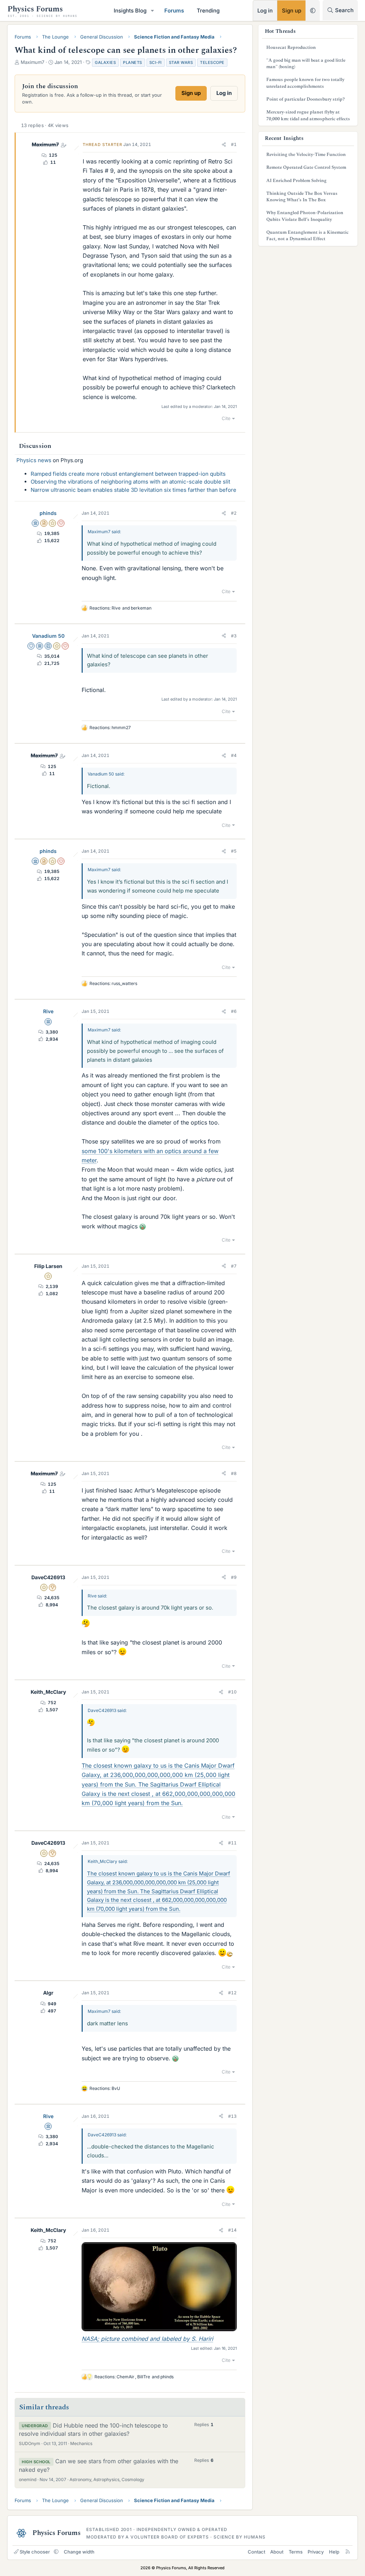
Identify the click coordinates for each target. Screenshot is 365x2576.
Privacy (316, 2552)
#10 (232, 1692)
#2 (234, 513)
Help (334, 2552)
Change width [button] (79, 2552)
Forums (174, 11)
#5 (234, 851)
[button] (153, 11)
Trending (208, 11)
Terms (296, 2552)
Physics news (34, 460)
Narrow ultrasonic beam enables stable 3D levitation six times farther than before (133, 490)
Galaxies (105, 62)
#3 (234, 636)
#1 (234, 144)
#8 (234, 1473)
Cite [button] (226, 418)
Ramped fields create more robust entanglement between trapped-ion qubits (128, 474)
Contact (256, 2552)
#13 (232, 2116)
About (277, 2552)
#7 (234, 1266)
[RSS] (348, 2552)
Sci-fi (156, 62)
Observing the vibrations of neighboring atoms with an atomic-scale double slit (130, 482)
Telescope (212, 62)
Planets (133, 62)
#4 (234, 755)
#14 (232, 2230)
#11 (232, 1843)
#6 (234, 1011)
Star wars (181, 62)
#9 (234, 1577)
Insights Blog (130, 11)
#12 (232, 1993)
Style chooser (35, 2552)
